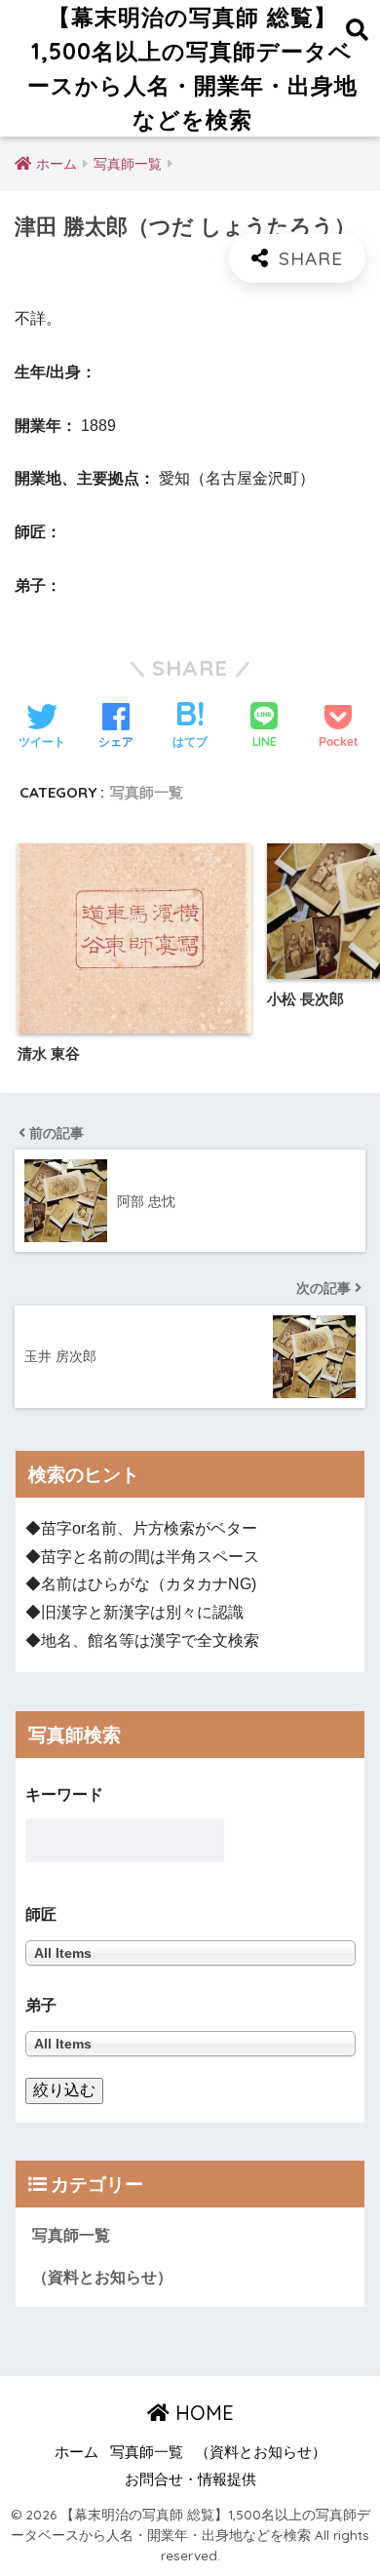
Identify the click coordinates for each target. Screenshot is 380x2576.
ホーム (76, 2452)
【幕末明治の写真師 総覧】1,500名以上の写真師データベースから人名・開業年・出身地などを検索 (192, 68)
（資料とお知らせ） (102, 2277)
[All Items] (190, 2043)
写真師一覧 (147, 792)
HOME (202, 2413)
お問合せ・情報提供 (190, 2479)
